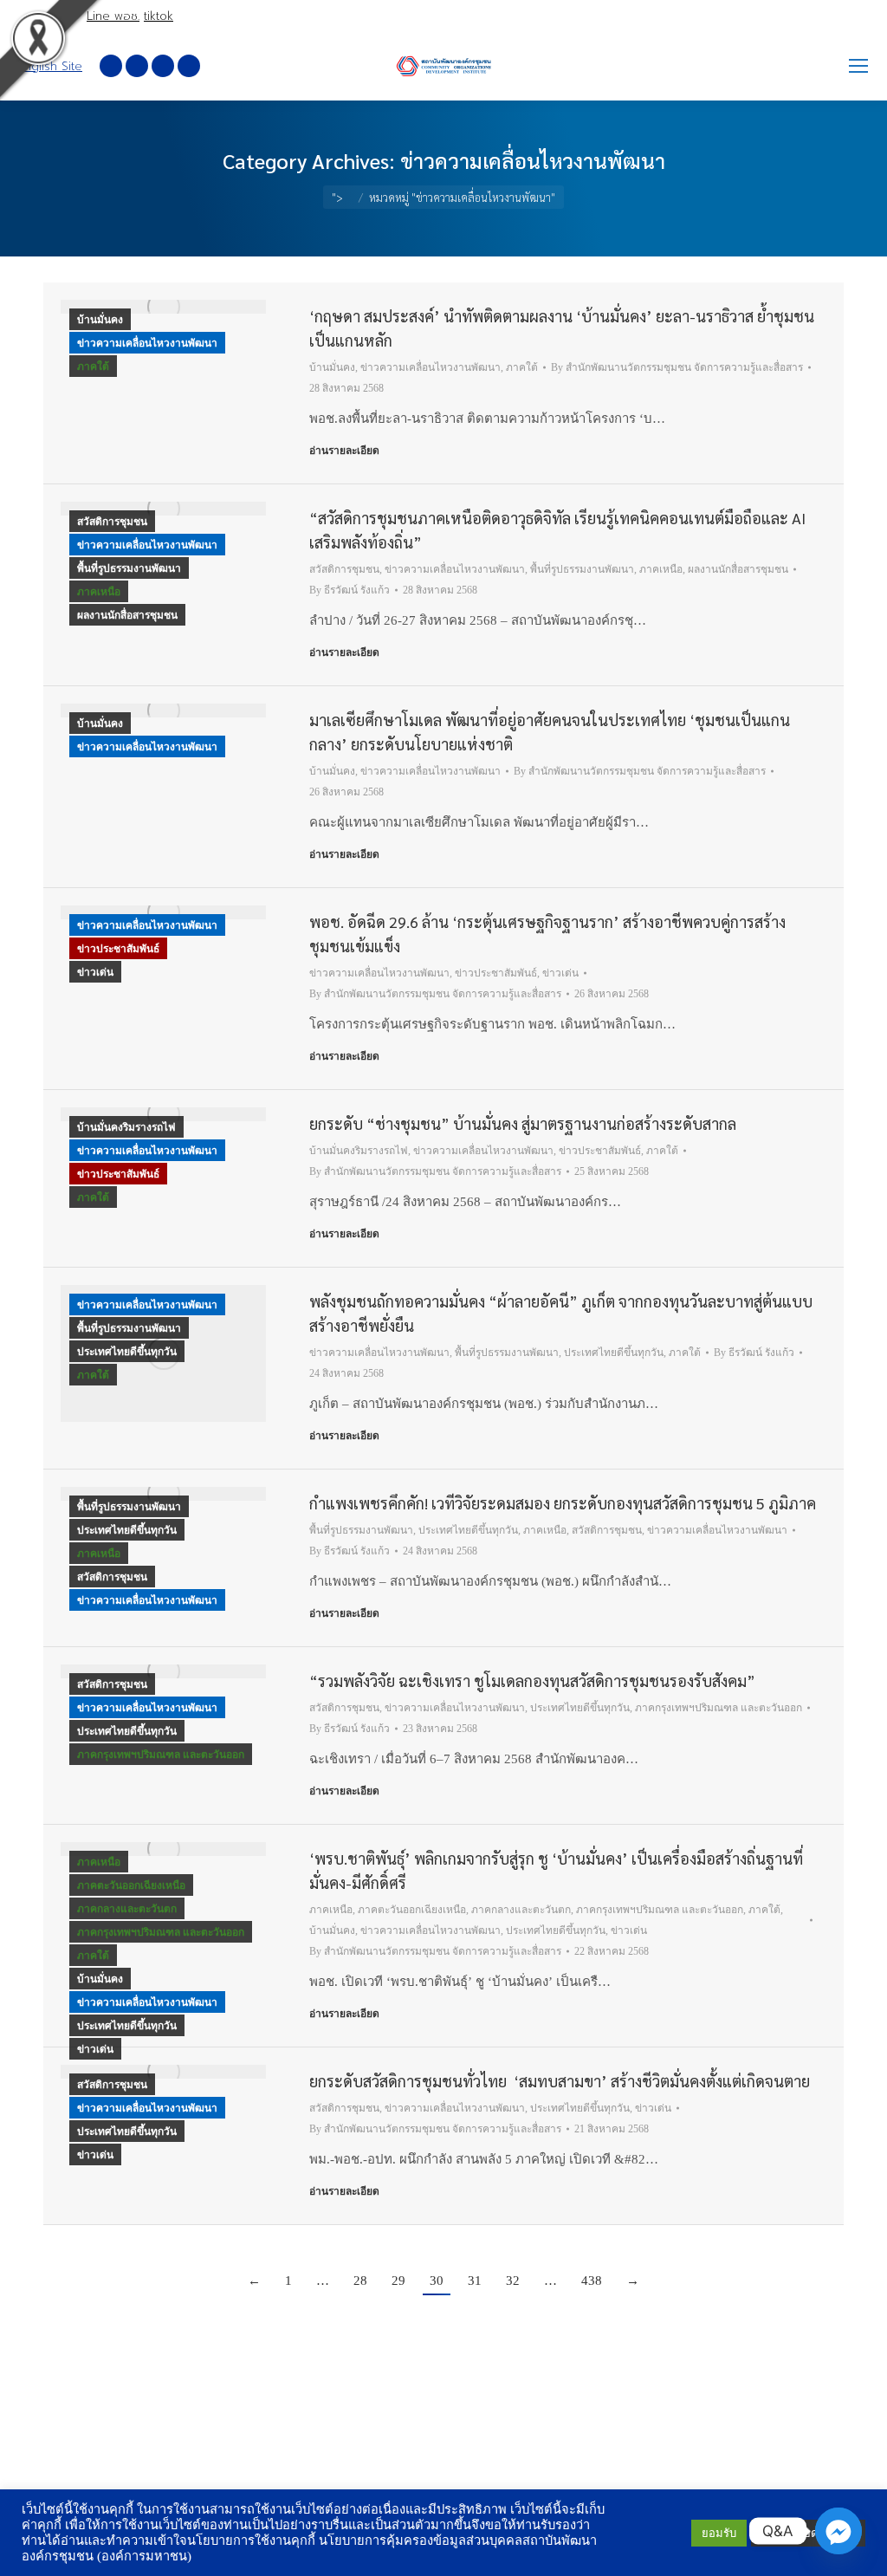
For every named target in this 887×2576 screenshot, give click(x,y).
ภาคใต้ (93, 367)
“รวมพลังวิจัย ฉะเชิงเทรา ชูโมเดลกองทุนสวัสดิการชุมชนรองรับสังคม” (532, 1681)
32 (513, 2281)
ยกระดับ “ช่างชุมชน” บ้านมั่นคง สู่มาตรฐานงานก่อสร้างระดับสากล (523, 1123)
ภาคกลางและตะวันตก (127, 1909)
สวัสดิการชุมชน (112, 522)
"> (337, 197)
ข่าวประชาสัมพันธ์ (118, 949)
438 (592, 2281)
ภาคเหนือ (99, 592)
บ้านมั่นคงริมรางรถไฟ (126, 1127)
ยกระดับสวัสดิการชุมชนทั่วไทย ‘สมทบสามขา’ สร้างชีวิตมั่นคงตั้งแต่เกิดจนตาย (560, 2081)
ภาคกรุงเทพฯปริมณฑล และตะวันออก (161, 1755)
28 (360, 2281)
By (677, 367)
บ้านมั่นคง (100, 320)
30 (437, 2281)
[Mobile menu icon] (858, 66)
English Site (50, 66)
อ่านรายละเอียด (344, 451)
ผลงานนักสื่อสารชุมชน (127, 615)
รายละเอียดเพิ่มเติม (808, 2533)
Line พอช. (113, 16)
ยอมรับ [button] (719, 2533)
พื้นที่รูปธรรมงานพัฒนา (129, 568)
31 (475, 2281)
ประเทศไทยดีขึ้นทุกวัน (127, 1352)
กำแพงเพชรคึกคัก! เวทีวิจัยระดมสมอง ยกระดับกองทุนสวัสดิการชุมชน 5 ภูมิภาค (563, 1503)
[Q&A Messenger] (838, 2531)
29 (398, 2281)
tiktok (159, 16)
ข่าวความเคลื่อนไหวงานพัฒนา (147, 343)
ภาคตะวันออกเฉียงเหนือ (131, 1885)
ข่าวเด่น (95, 972)
